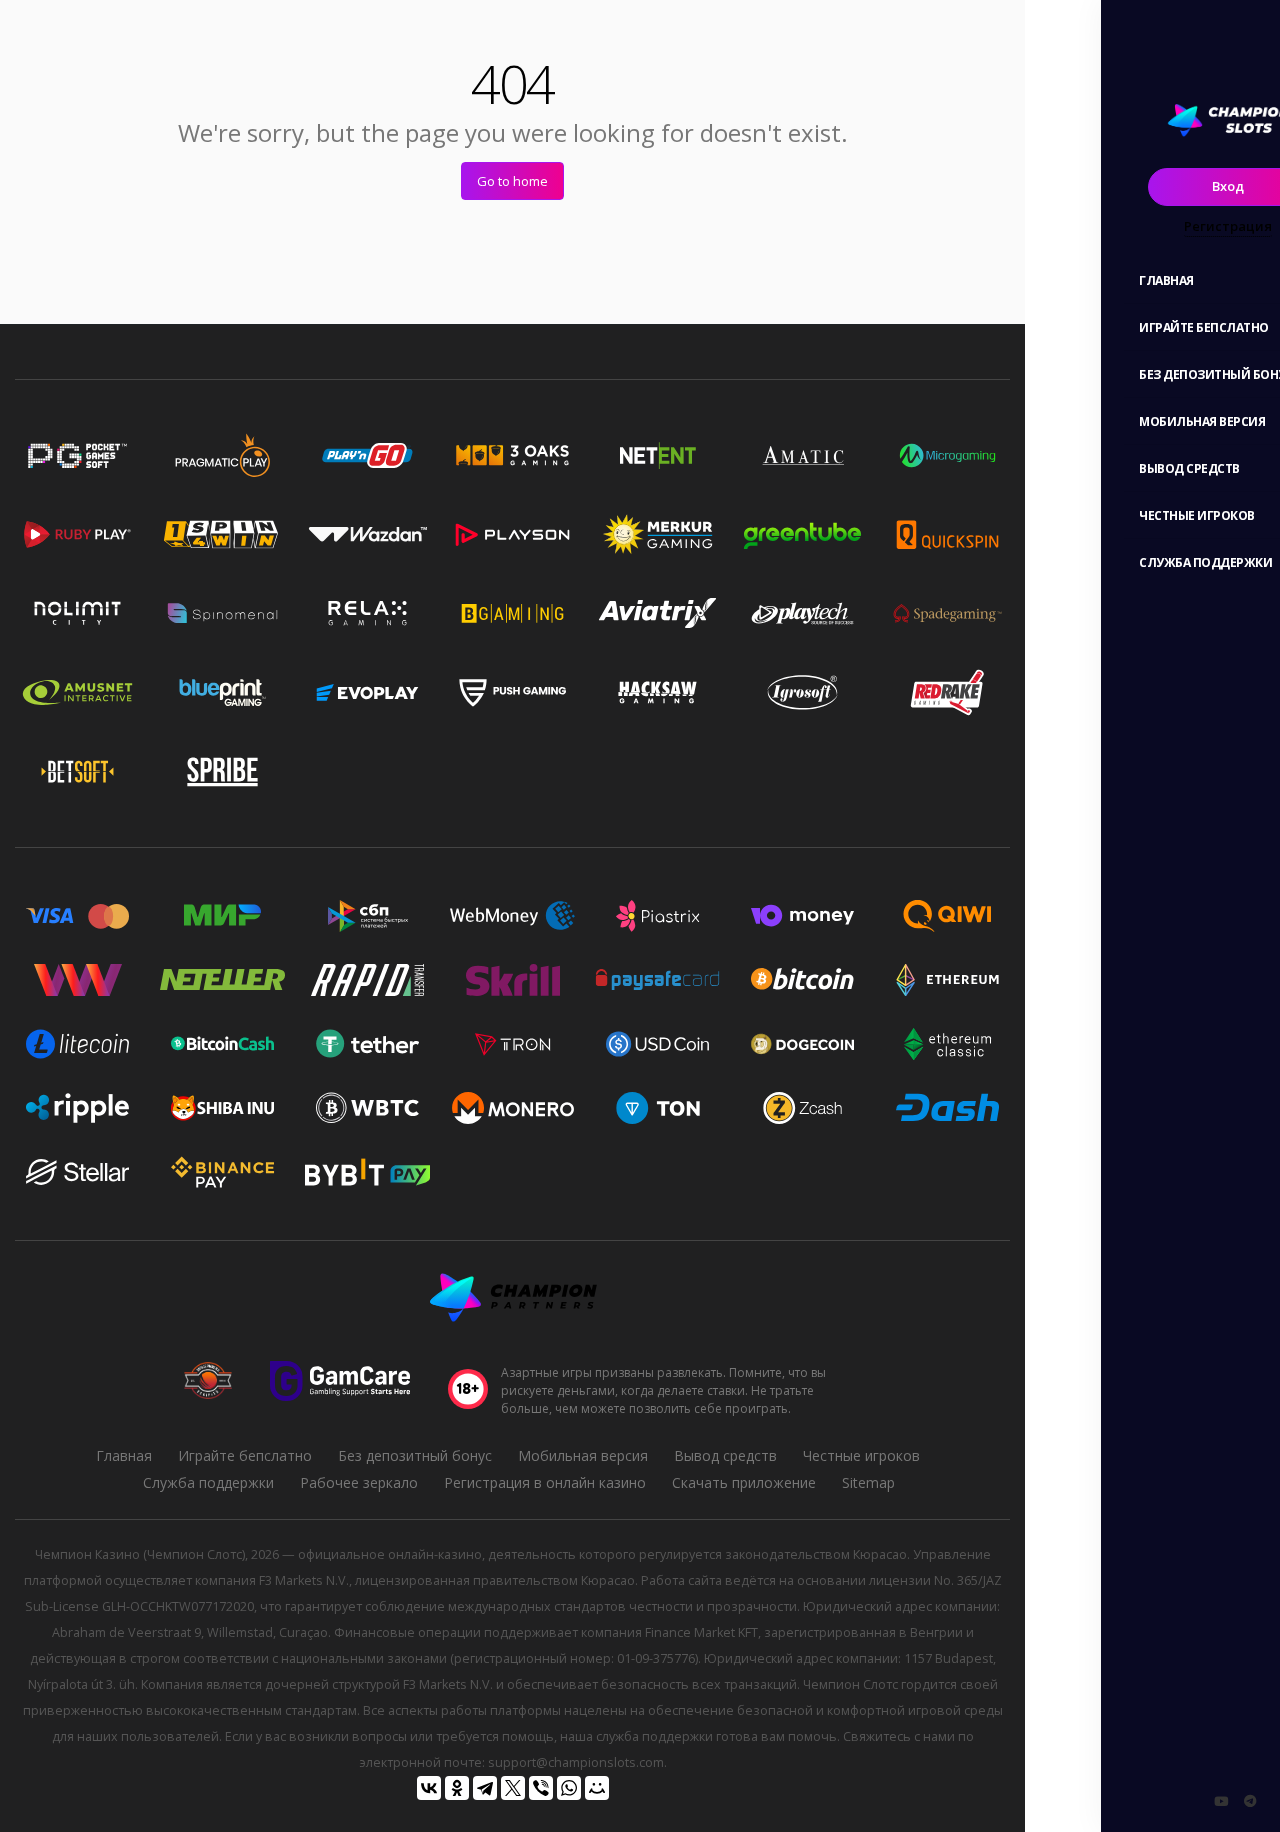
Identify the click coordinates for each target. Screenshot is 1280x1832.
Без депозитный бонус (415, 1455)
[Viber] (541, 1788)
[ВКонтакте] (429, 1788)
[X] (513, 1788)
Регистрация (1228, 226)
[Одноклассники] (457, 1788)
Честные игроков (861, 1455)
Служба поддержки (208, 1482)
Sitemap (868, 1482)
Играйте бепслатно (245, 1455)
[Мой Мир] (597, 1788)
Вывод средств (725, 1455)
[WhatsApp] (569, 1788)
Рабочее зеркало (359, 1482)
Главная (124, 1455)
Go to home (512, 181)
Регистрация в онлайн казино (545, 1482)
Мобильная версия (583, 1455)
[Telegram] (485, 1788)
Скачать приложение (744, 1482)
